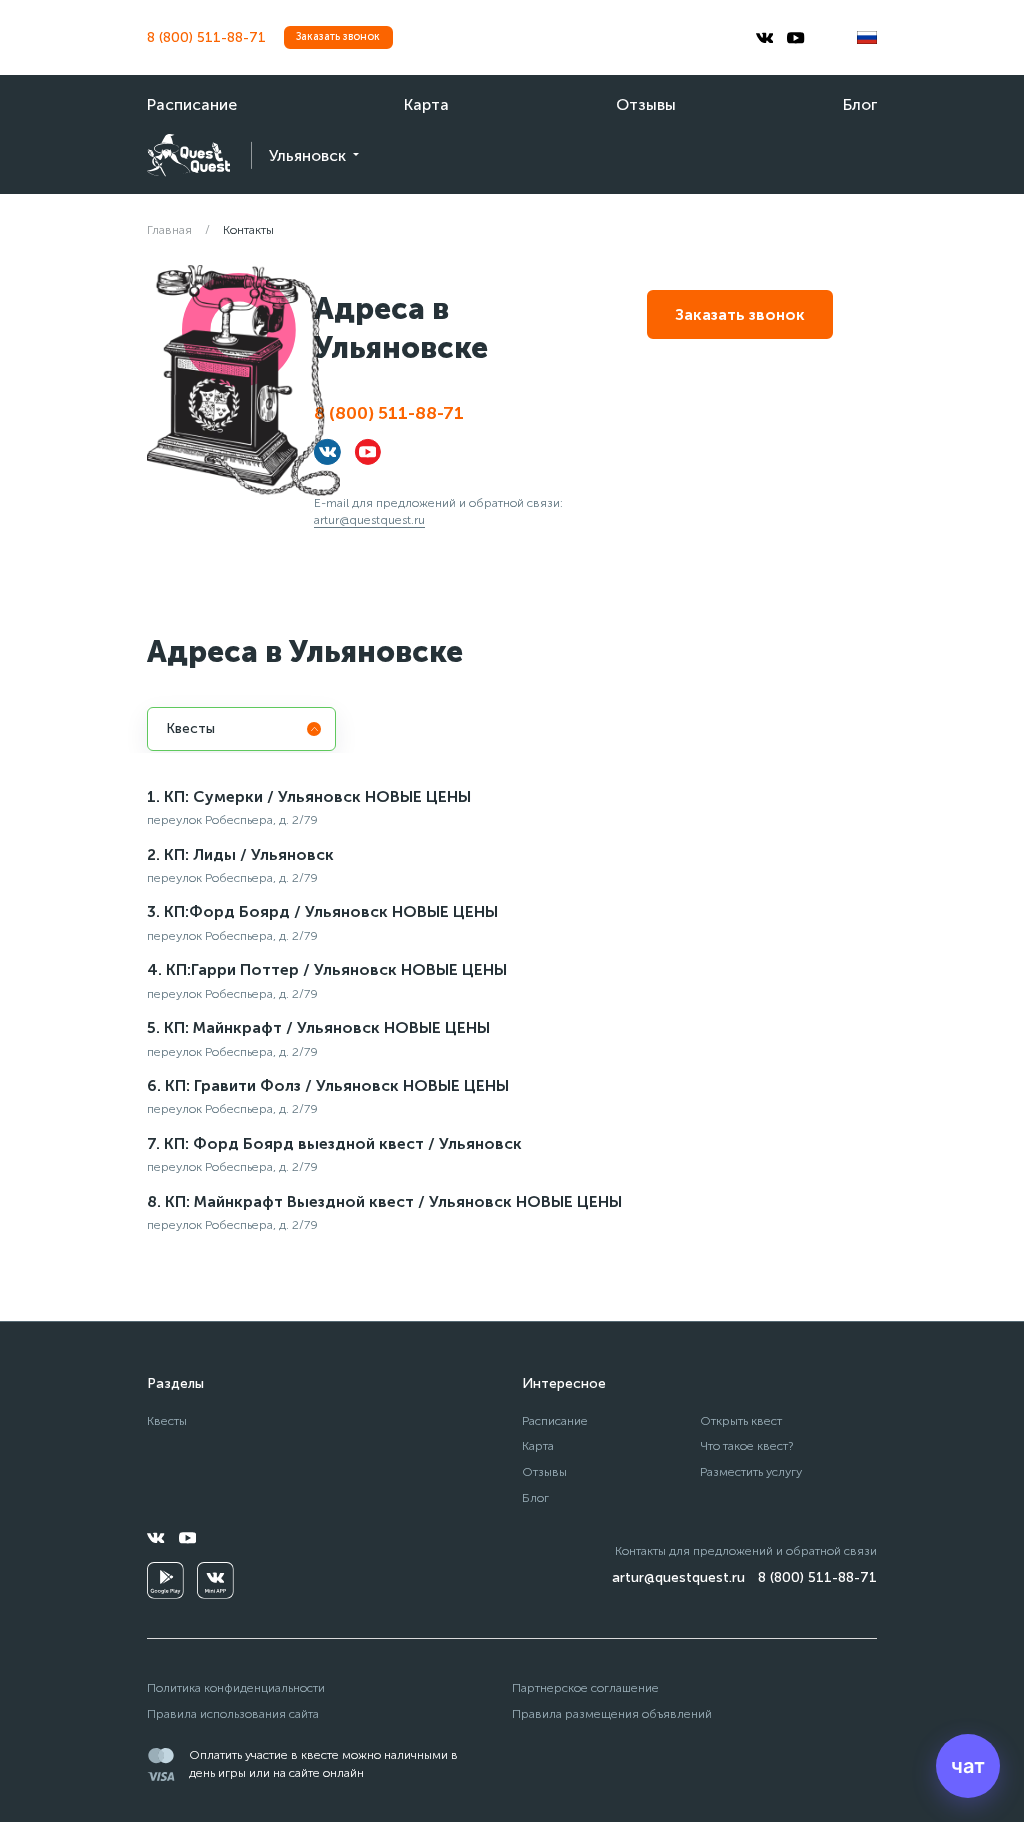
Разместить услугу (751, 1471)
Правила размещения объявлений (612, 1713)
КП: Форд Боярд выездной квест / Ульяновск (343, 1143)
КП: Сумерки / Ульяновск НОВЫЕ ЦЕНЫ (317, 796)
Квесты (167, 1420)
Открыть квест (741, 1420)
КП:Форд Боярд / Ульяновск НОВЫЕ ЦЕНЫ (331, 911)
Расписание (192, 104)
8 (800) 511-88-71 (206, 37)
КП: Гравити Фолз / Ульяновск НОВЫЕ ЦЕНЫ (337, 1085)
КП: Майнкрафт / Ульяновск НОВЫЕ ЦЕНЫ (327, 1027)
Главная (169, 229)
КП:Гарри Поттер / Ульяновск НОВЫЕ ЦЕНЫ (336, 969)
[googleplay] (165, 1580)
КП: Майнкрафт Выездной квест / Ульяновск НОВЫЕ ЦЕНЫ (393, 1201)
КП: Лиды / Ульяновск (249, 854)
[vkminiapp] (215, 1580)
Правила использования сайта (233, 1713)
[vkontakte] (765, 38)
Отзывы (646, 104)
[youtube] (796, 38)
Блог (860, 104)
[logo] (188, 155)
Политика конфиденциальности (236, 1687)
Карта (426, 104)
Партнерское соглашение (585, 1687)
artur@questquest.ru (369, 519)
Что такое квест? (747, 1445)
